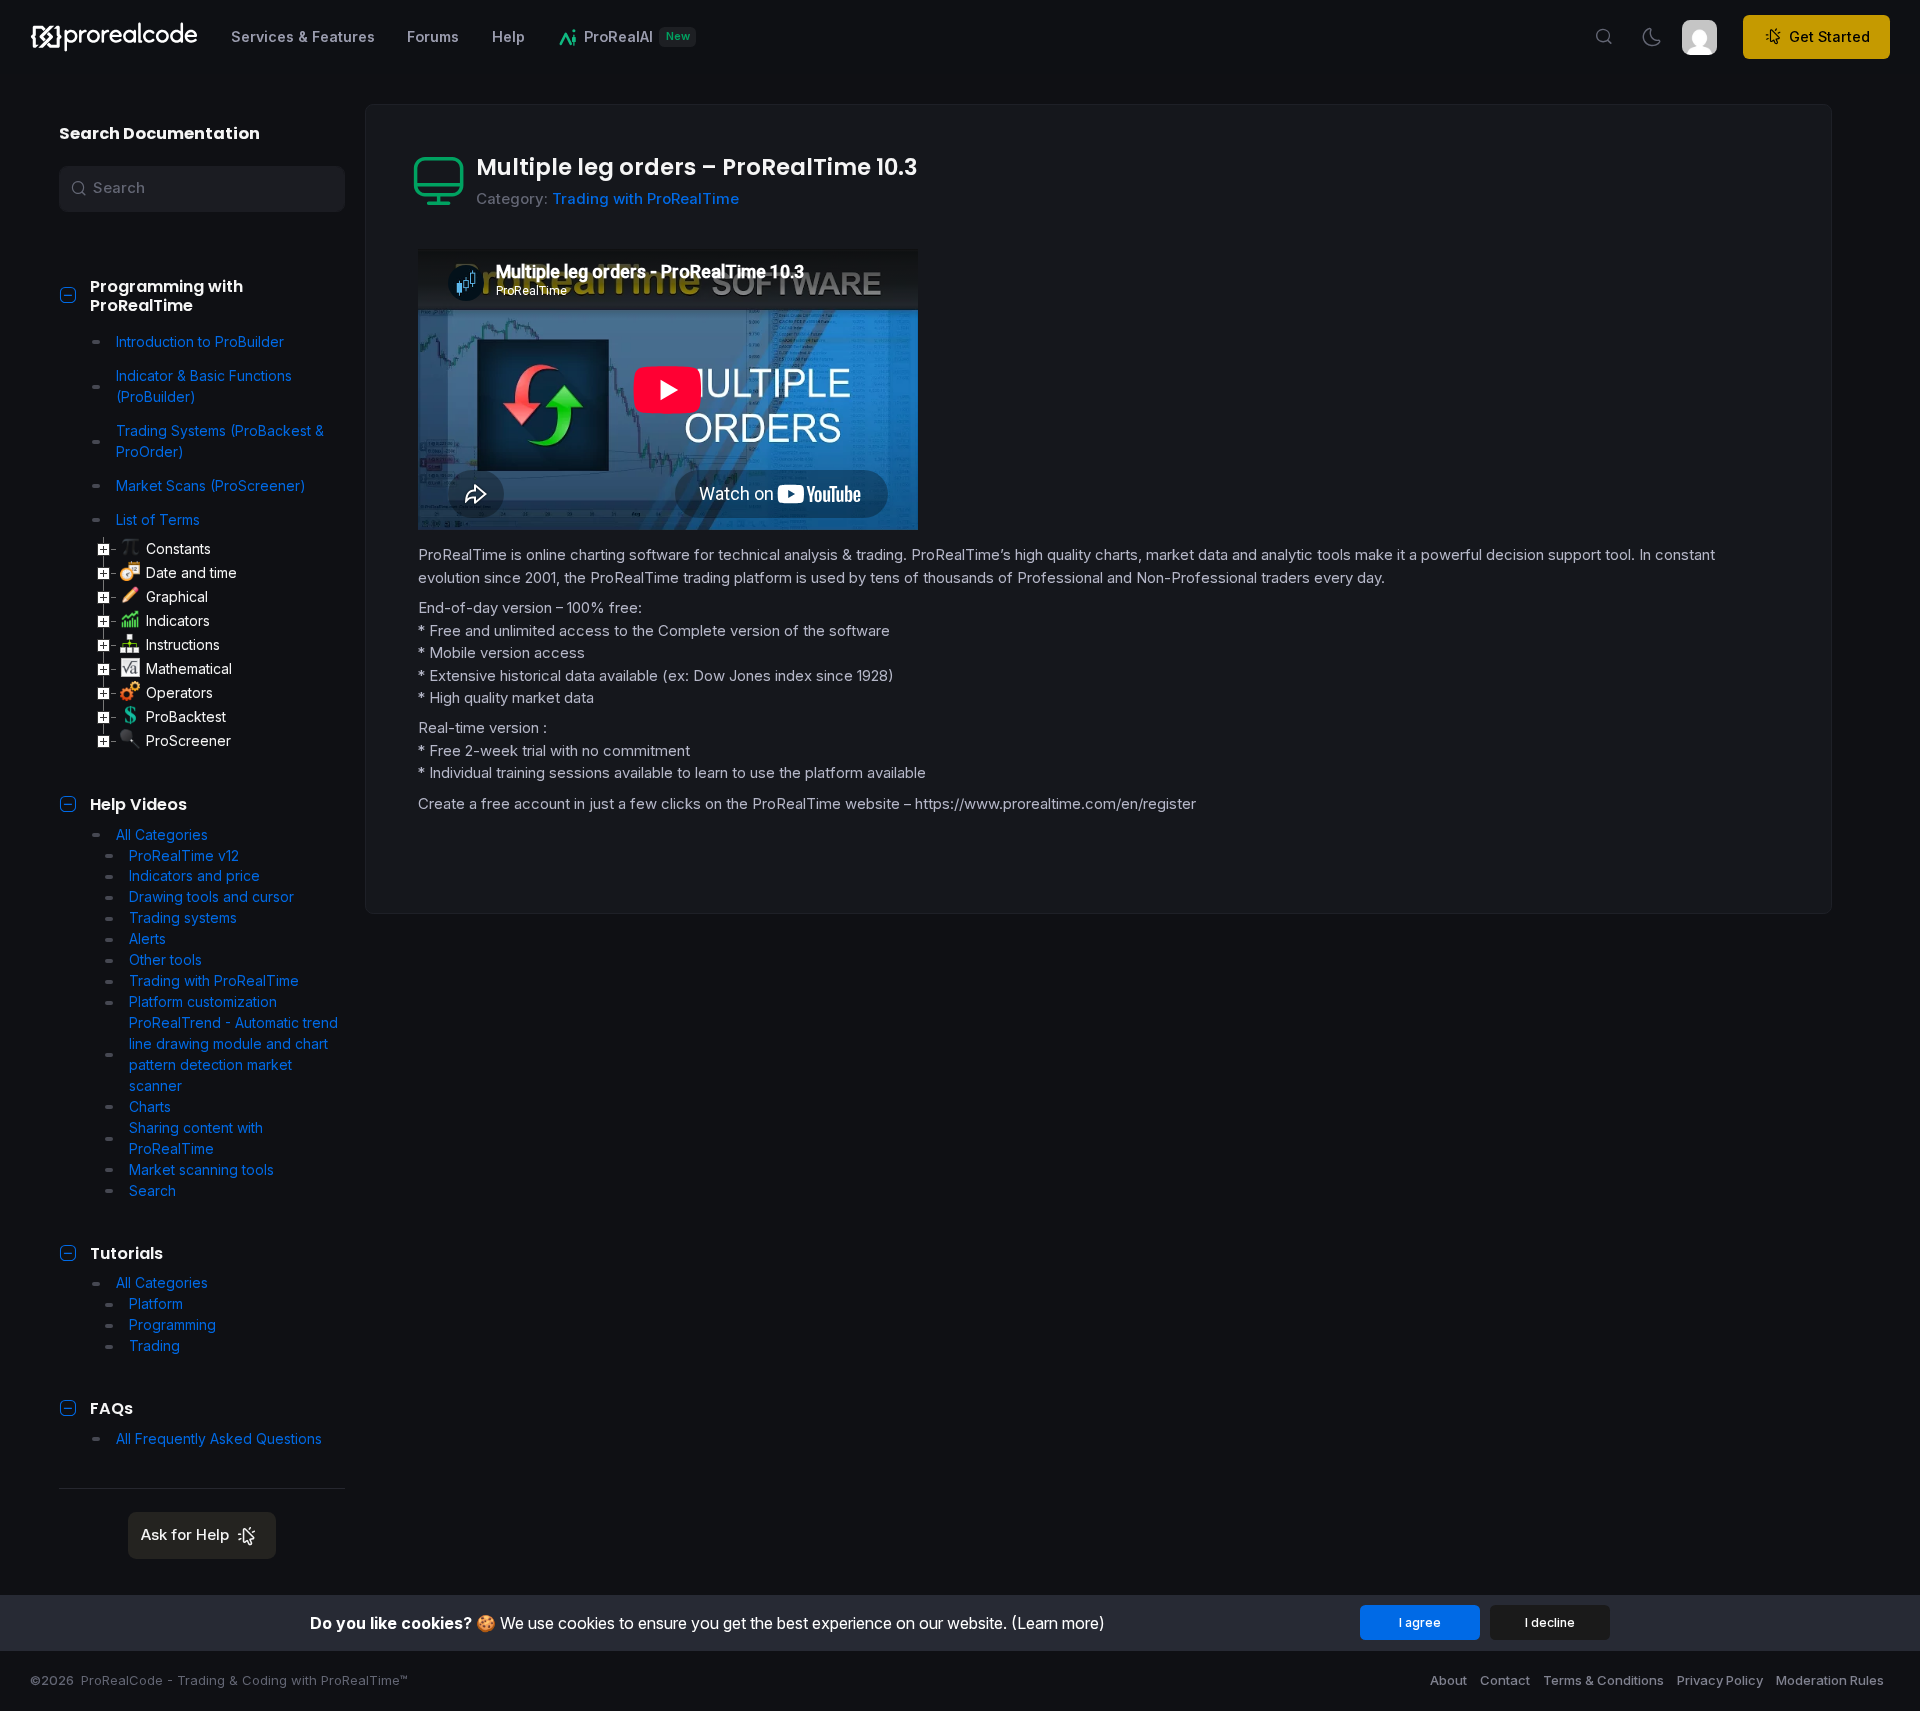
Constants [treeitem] (178, 548)
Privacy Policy (1720, 1680)
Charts (150, 1106)
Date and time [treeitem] (191, 572)
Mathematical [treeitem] (189, 668)
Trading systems (183, 917)
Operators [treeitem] (179, 692)
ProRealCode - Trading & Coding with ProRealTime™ (244, 1680)
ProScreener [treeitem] (188, 740)
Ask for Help (185, 1535)
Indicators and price (194, 875)
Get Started (1829, 36)
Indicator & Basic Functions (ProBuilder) (204, 386)
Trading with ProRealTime (214, 980)
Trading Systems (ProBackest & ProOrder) (220, 441)
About (1448, 1680)
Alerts (147, 938)
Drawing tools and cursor (211, 896)
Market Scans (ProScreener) (211, 485)
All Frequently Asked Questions (219, 1438)
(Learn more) (1058, 1623)
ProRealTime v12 (184, 855)
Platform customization (203, 1001)
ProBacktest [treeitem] (186, 716)
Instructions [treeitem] (183, 644)
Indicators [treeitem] (178, 620)
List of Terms (158, 519)
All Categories (162, 834)
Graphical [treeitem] (177, 596)
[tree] (219, 645)
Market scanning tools (201, 1169)
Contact (1505, 1680)
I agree (1420, 1622)
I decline (1550, 1622)
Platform (156, 1303)
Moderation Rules (1830, 1680)
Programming (172, 1324)
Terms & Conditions (1603, 1680)
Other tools (165, 959)
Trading (154, 1345)
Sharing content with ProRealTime (196, 1138)
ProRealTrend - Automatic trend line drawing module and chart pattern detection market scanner (233, 1054)
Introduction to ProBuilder (200, 341)
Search (152, 1190)
